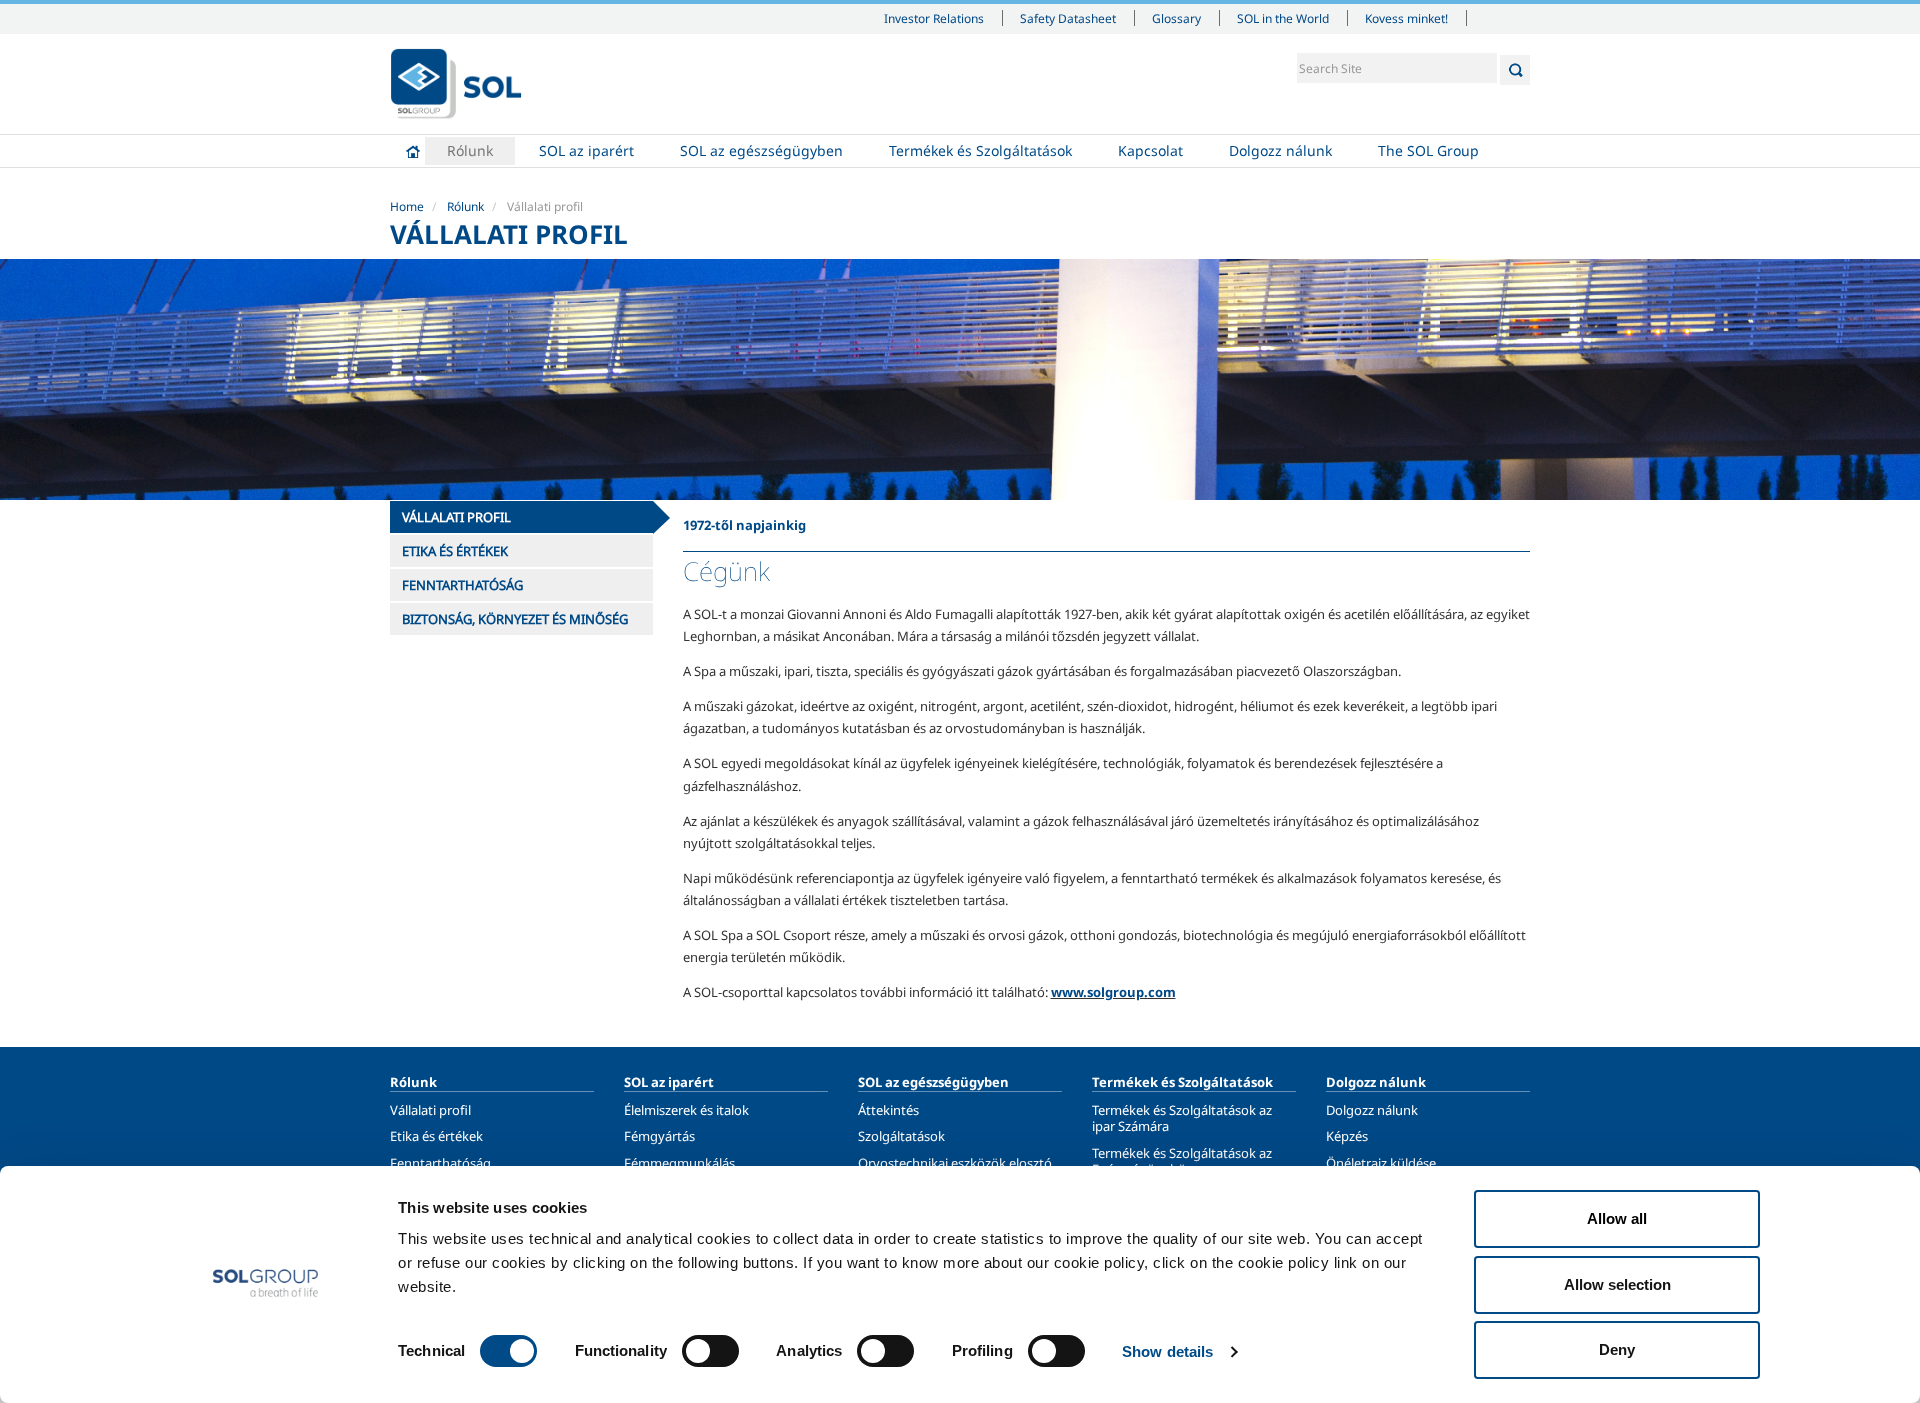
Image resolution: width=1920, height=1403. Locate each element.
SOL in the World (1283, 18)
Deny (1617, 1349)
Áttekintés (888, 1110)
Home (413, 151)
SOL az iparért (586, 150)
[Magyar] (456, 84)
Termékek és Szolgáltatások (980, 150)
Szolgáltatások (901, 1136)
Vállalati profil (430, 1110)
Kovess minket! (1406, 18)
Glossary (1176, 18)
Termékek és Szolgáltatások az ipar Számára (1182, 1118)
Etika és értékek (436, 1136)
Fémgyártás (659, 1136)
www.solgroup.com (1113, 992)
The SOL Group (1428, 150)
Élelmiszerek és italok (686, 1110)
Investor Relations (934, 18)
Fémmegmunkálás (679, 1163)
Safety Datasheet (1068, 18)
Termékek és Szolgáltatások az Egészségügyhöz (1182, 1161)
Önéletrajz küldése (1381, 1163)
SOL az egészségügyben (761, 150)
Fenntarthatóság (440, 1163)
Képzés (1347, 1136)
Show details (1167, 1351)
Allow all (1617, 1218)
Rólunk (470, 150)
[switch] (710, 1351)
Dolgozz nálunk (1280, 150)
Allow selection (1617, 1284)
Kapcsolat (1150, 150)
